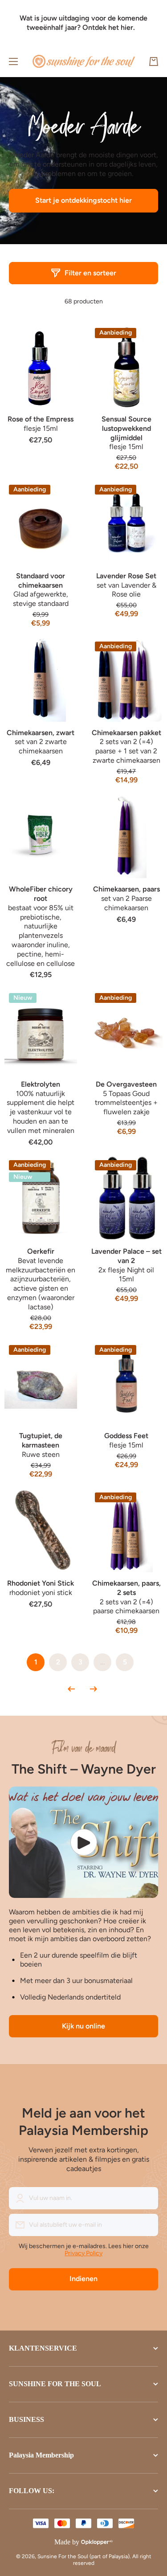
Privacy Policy (83, 2253)
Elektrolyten (41, 1084)
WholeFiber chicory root (41, 894)
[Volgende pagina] (91, 1689)
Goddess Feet (126, 1436)
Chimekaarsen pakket (126, 733)
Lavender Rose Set (126, 576)
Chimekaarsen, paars (126, 889)
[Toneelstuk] (83, 1842)
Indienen (83, 2279)
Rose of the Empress (41, 419)
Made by (67, 2542)
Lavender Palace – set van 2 (126, 1256)
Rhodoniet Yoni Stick (41, 1583)
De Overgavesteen (126, 1084)
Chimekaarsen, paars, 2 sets (126, 1588)
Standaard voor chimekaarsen (41, 581)
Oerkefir (41, 1251)
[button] (154, 61)
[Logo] (84, 61)
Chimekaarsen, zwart (41, 733)
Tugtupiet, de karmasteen (41, 1440)
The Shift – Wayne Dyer (84, 1769)
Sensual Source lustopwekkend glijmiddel (126, 428)
